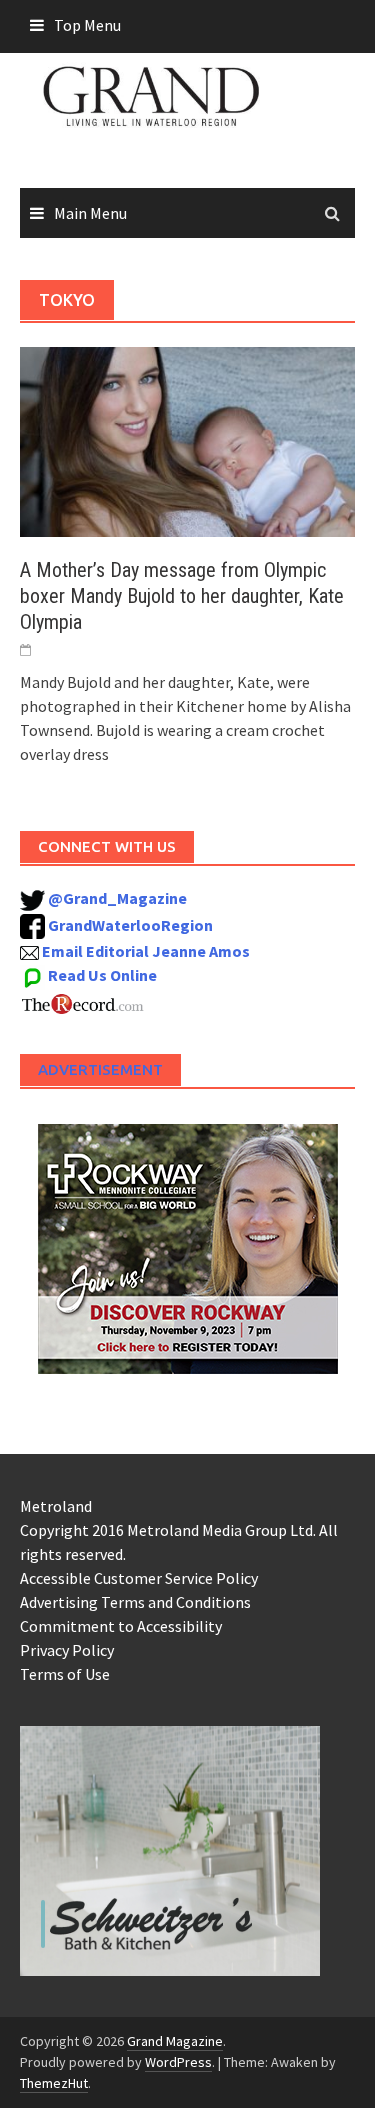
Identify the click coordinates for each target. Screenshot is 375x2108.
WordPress (178, 2062)
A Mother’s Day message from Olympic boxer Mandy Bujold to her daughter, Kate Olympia (182, 596)
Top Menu (87, 25)
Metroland (56, 1506)
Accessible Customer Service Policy (139, 1578)
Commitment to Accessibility (121, 1626)
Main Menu (90, 213)
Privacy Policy (67, 1650)
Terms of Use (65, 1674)
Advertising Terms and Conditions (135, 1602)
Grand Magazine (175, 2041)
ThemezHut (54, 2083)
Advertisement (100, 1069)
